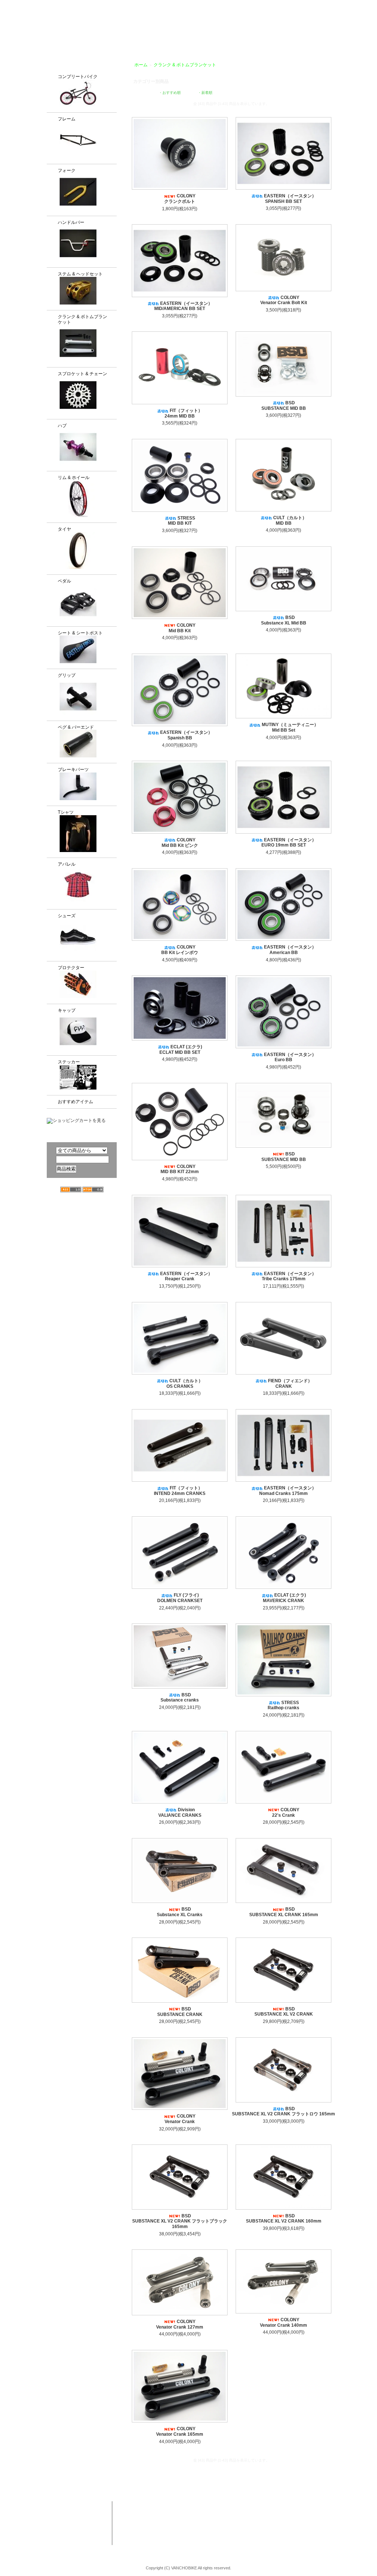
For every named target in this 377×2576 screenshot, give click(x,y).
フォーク (67, 170)
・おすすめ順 (170, 93)
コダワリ (204, 2506)
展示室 (177, 34)
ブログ (277, 34)
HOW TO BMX (242, 34)
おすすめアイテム (75, 1102)
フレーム (67, 119)
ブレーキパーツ (73, 770)
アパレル (67, 864)
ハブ (62, 426)
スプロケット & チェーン (82, 374)
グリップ (67, 675)
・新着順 (205, 93)
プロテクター (71, 968)
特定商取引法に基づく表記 (279, 2534)
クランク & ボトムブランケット (82, 319)
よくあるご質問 (311, 34)
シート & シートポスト (80, 633)
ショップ (204, 34)
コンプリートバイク (78, 77)
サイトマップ (358, 5)
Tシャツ (66, 812)
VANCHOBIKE (60, 26)
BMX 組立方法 (151, 2534)
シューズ (67, 916)
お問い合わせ (354, 34)
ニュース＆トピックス (333, 2520)
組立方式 (150, 34)
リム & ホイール (74, 478)
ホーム (141, 65)
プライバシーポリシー (314, 5)
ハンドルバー (71, 222)
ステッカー (69, 1062)
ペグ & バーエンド (76, 727)
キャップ (67, 1010)
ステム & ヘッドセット (80, 274)
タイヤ (64, 529)
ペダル (64, 581)
